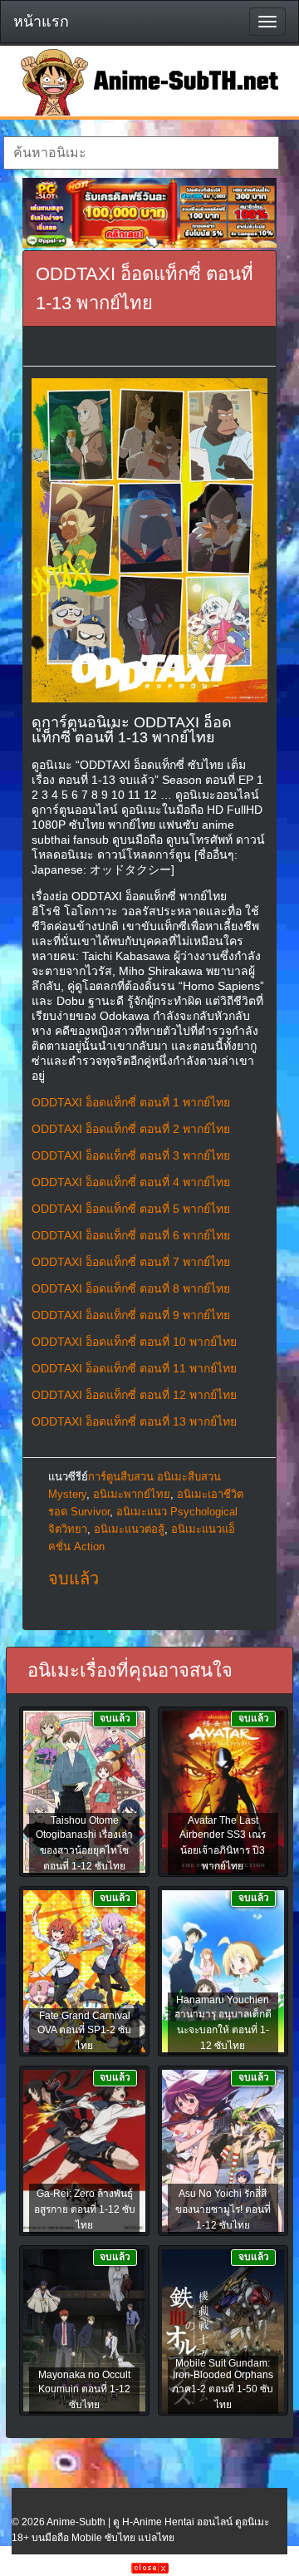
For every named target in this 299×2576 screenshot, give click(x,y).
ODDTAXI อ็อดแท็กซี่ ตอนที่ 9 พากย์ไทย (131, 1315)
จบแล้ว (74, 1579)
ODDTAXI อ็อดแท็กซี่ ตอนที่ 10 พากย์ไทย (134, 1342)
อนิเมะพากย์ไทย (132, 1494)
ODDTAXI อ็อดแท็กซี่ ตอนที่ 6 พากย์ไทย (131, 1235)
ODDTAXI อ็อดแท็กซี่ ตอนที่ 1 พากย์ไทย (131, 1102)
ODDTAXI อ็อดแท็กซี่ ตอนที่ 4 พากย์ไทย (131, 1182)
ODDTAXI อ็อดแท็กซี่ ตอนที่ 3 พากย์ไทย (131, 1155)
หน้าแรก (41, 22)
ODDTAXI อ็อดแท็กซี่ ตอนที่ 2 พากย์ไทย (131, 1129)
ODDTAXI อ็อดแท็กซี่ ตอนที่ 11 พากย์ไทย (134, 1368)
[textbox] (141, 153)
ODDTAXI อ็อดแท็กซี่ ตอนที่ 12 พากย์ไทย (134, 1395)
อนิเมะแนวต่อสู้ (129, 1529)
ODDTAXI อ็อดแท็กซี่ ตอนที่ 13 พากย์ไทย (134, 1421)
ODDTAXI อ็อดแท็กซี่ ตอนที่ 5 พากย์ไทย (131, 1209)
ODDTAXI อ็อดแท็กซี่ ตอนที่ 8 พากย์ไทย (131, 1288)
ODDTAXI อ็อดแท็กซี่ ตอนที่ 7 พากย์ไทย (131, 1262)
